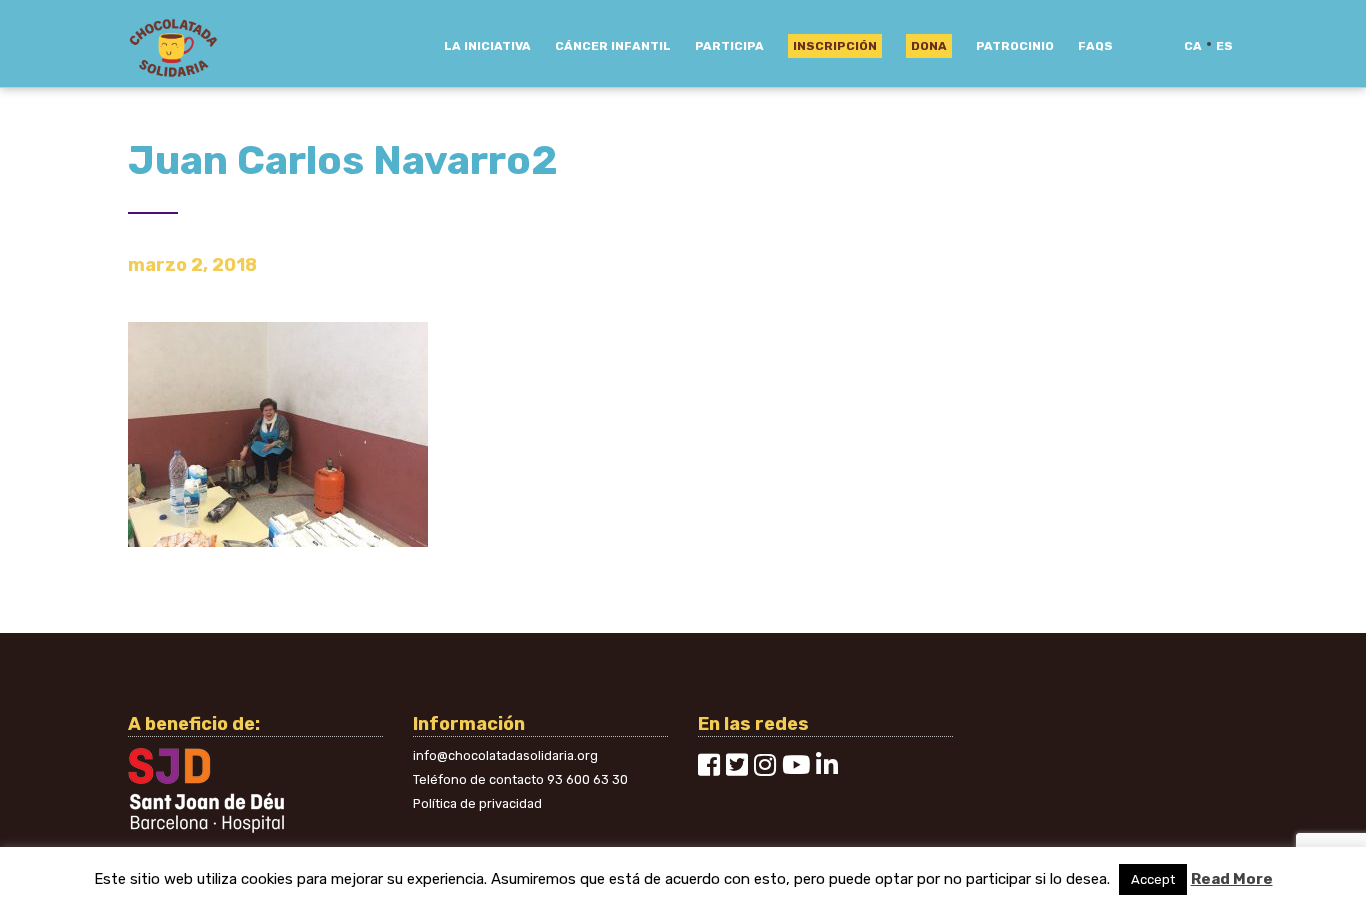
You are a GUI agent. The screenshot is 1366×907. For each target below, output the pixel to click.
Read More (1232, 879)
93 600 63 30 (587, 779)
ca (1193, 46)
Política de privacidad (477, 803)
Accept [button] (1153, 879)
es (1224, 46)
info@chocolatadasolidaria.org (505, 755)
